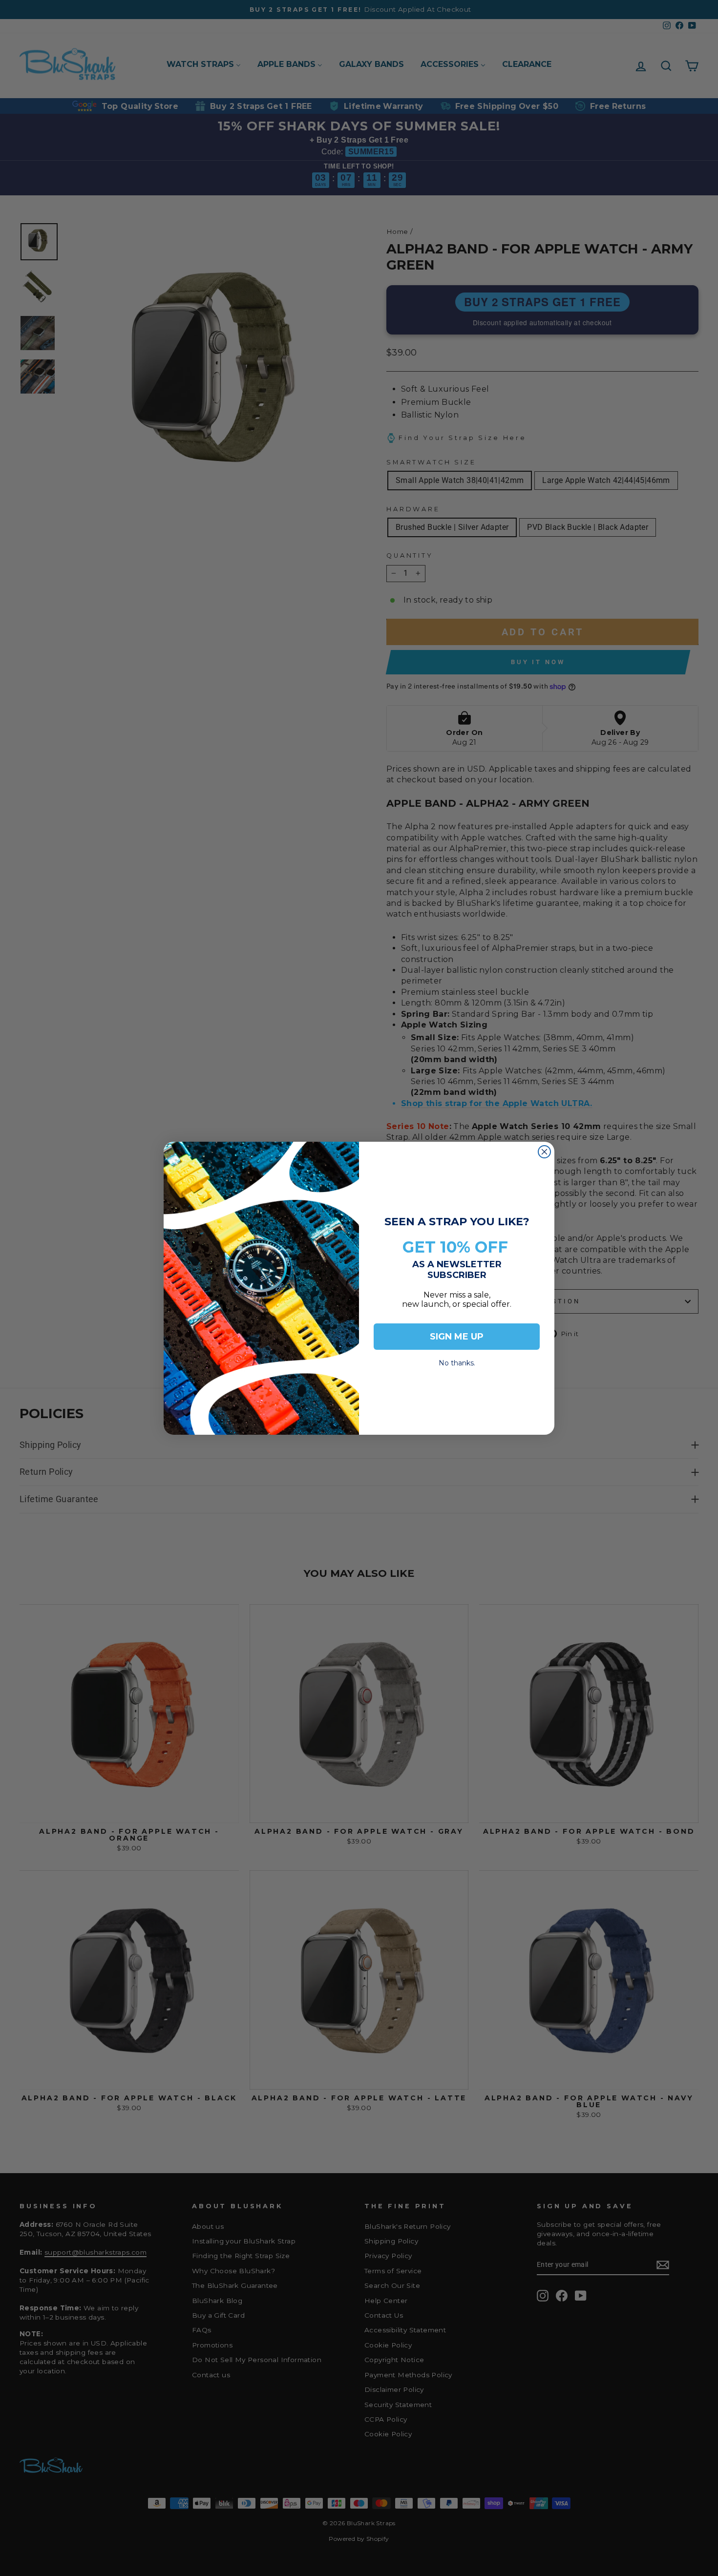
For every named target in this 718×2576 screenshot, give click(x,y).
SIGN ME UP (457, 1337)
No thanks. (457, 1360)
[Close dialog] (544, 1152)
